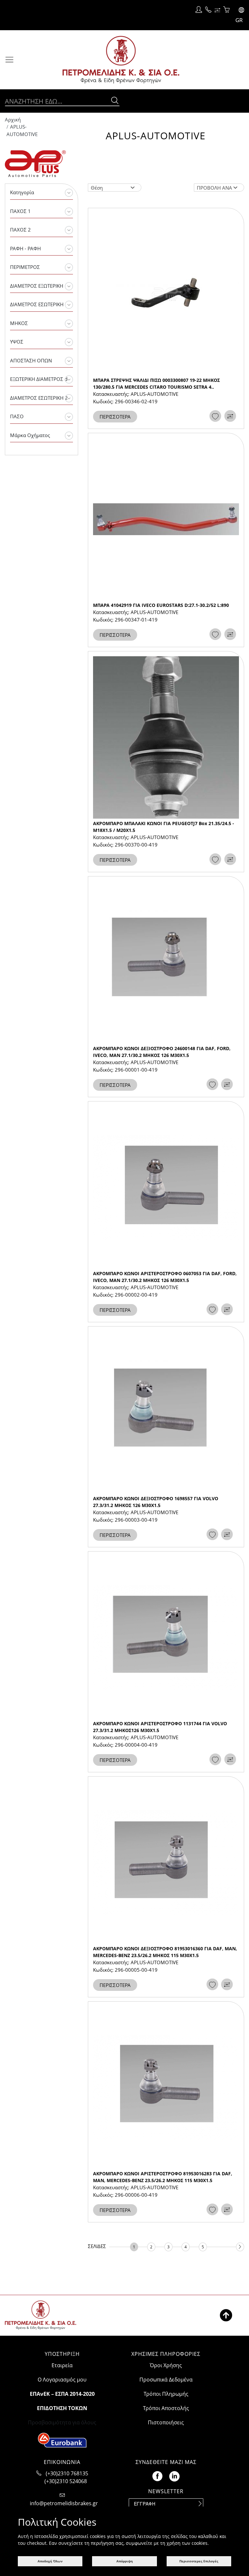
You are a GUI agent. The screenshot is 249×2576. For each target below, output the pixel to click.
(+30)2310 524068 (66, 2481)
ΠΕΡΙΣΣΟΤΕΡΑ (115, 417)
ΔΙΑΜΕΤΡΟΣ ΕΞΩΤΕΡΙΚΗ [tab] (37, 286)
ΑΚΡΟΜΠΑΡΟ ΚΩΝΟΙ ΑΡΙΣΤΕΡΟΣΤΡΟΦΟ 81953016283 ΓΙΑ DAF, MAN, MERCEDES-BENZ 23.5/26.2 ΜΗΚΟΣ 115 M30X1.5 (163, 2177)
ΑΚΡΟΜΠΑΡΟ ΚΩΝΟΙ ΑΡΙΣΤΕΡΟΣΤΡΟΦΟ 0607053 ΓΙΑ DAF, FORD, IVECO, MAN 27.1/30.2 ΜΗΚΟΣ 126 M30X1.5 (165, 1277)
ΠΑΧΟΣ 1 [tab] (20, 211)
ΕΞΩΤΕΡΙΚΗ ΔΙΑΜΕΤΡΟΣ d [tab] (39, 379)
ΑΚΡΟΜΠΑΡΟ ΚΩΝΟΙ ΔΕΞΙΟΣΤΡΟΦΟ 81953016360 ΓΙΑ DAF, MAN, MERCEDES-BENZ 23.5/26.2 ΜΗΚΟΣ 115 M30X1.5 (165, 1952)
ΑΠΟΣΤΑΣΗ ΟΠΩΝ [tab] (31, 360)
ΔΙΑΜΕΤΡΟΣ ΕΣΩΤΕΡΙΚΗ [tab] (37, 304)
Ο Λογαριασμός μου (62, 2380)
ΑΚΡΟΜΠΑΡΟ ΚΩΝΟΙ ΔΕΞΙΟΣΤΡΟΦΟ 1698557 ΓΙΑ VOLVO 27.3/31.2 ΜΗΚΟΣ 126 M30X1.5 (156, 1502)
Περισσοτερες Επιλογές (199, 2561)
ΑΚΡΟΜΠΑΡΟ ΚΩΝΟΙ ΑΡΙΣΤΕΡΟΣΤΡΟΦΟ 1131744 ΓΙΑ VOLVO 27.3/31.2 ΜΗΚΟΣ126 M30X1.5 (160, 1727)
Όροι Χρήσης (166, 2365)
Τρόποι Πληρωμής (166, 2394)
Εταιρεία (62, 2365)
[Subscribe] (200, 2504)
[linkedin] (174, 2475)
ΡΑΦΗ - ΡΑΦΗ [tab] (25, 248)
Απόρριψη (125, 2561)
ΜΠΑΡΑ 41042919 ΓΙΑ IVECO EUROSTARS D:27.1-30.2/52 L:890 (161, 605)
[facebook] (157, 2475)
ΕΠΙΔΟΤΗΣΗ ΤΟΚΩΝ (62, 2408)
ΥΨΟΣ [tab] (17, 342)
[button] (238, 15)
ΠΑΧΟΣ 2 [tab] (20, 230)
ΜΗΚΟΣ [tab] (19, 323)
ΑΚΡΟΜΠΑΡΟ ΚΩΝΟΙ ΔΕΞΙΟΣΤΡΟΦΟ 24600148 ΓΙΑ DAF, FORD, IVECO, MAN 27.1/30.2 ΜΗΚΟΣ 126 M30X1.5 (162, 1052)
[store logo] (134, 60)
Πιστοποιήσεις (166, 2422)
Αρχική (13, 119)
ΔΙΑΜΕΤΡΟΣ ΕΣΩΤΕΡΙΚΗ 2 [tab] (39, 398)
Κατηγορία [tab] (22, 192)
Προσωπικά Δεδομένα (166, 2380)
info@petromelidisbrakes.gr (64, 2503)
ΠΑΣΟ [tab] (17, 416)
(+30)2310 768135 (67, 2473)
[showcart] (226, 10)
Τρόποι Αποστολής (166, 2408)
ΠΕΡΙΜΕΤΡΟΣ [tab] (25, 267)
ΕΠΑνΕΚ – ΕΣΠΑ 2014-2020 (62, 2394)
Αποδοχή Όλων (50, 2561)
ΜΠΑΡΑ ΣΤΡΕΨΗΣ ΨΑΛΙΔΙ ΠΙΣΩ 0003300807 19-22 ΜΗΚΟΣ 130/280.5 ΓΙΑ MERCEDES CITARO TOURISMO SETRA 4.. (156, 383)
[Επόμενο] (240, 2247)
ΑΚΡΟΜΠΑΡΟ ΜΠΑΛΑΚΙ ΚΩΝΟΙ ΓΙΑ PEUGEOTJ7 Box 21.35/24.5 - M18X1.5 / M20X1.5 (164, 827)
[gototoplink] (226, 2315)
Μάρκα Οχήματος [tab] (30, 435)
